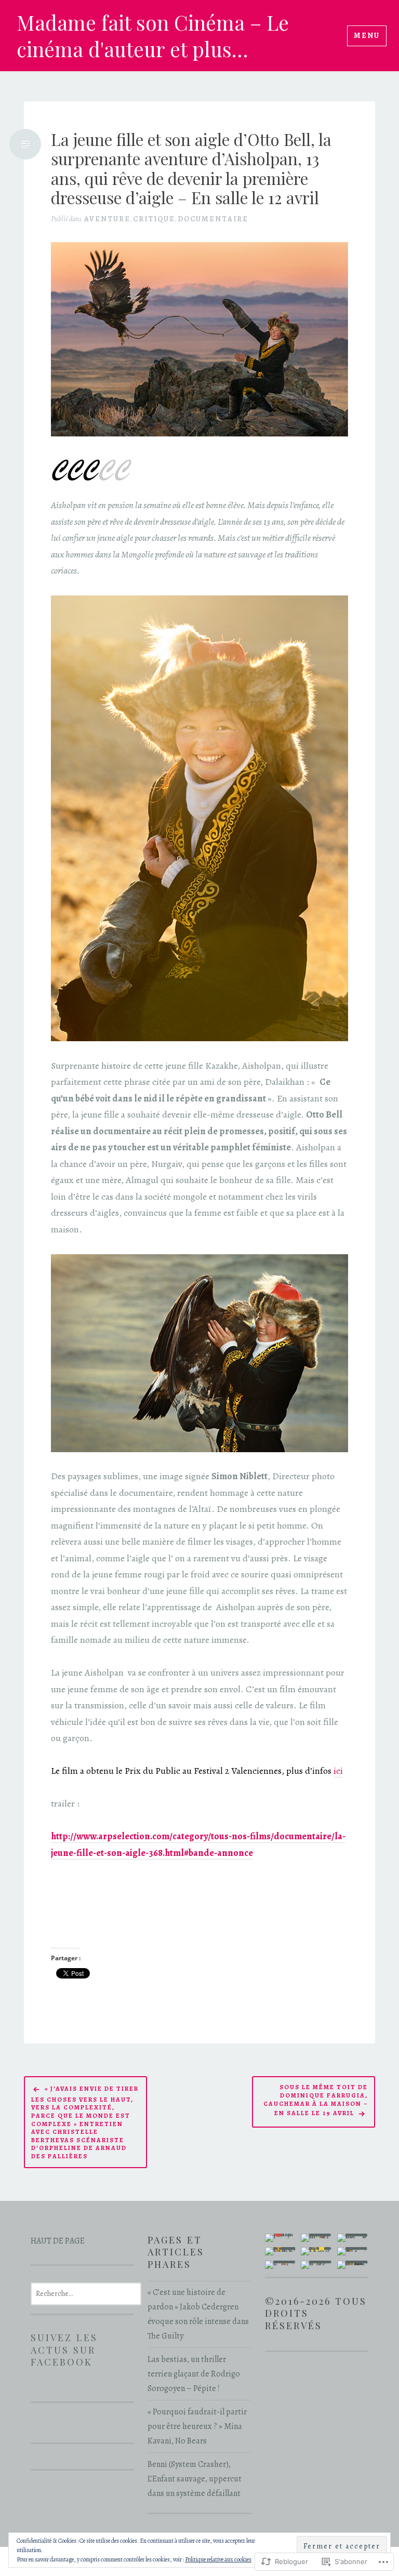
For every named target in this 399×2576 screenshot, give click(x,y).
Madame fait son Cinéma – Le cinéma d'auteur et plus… (153, 36)
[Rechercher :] (86, 2293)
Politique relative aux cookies (218, 2559)
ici (338, 1771)
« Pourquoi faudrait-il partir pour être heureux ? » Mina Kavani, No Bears (197, 2426)
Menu (367, 36)
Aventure (107, 219)
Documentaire (213, 219)
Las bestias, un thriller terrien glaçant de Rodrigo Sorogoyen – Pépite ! (194, 2374)
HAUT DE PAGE (58, 2241)
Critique (154, 219)
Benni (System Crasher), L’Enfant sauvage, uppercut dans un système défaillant (195, 2479)
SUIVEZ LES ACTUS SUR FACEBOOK (64, 2349)
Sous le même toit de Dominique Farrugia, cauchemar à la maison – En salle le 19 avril (316, 2100)
